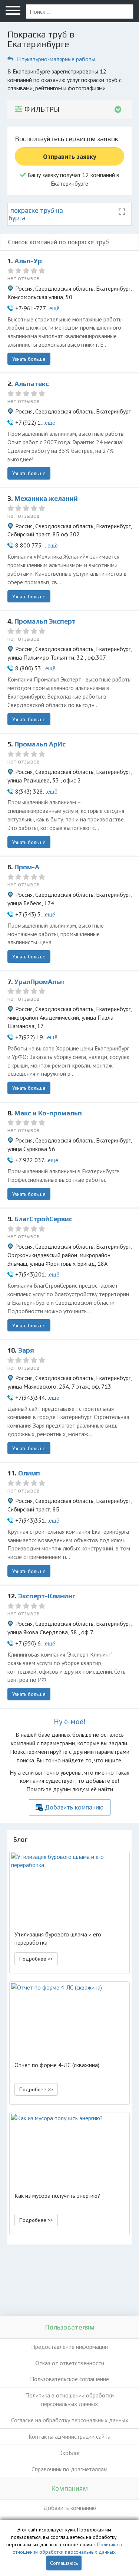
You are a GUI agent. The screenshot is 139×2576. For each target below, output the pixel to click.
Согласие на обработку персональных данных (70, 2420)
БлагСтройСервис (43, 1219)
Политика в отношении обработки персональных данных (69, 2400)
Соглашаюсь (64, 2563)
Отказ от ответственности (70, 2363)
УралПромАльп (39, 982)
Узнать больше (29, 359)
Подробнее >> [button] (36, 1959)
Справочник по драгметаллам (69, 2469)
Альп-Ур (28, 261)
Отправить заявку (70, 156)
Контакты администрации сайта (69, 2436)
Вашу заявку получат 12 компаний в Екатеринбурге (73, 179)
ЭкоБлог (70, 2453)
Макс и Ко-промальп (48, 1113)
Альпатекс (32, 384)
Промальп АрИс (40, 744)
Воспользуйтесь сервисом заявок (67, 139)
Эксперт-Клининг (47, 1596)
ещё (54, 308)
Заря (26, 1350)
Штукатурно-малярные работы (56, 59)
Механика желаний (46, 498)
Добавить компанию (74, 1807)
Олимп (29, 1473)
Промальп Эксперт (45, 621)
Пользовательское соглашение (69, 2379)
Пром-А (27, 867)
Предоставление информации (69, 2347)
